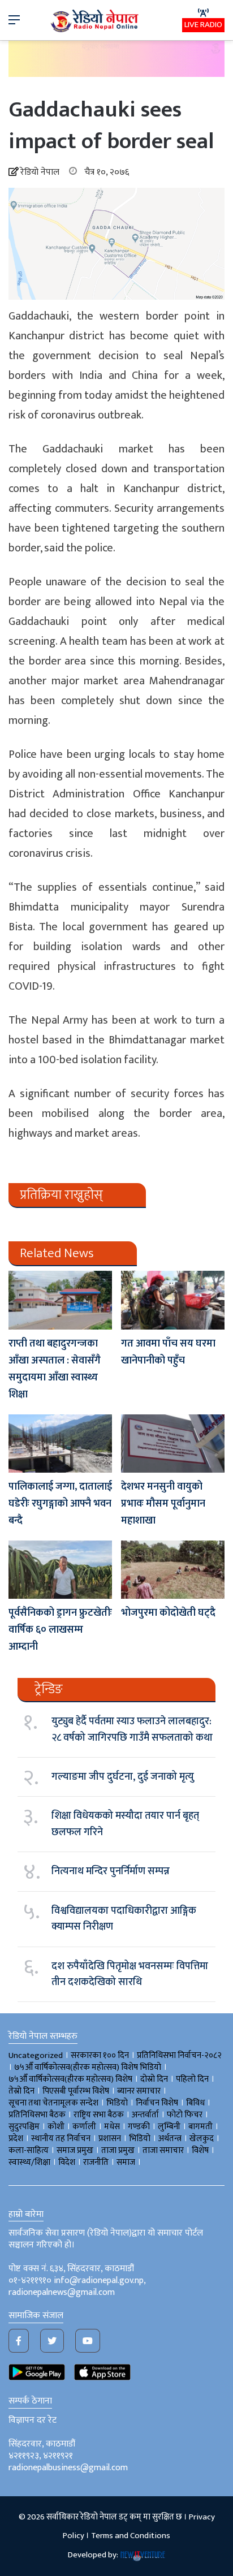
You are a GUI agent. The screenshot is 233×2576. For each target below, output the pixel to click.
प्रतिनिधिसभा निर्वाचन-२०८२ (179, 2055)
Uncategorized (36, 2055)
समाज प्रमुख (75, 2150)
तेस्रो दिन (21, 2091)
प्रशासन (110, 2139)
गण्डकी (139, 2127)
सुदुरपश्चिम (24, 2127)
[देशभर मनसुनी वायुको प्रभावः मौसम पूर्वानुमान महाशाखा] (173, 1444)
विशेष (200, 2150)
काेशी (56, 2127)
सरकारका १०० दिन (100, 2055)
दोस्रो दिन (154, 2079)
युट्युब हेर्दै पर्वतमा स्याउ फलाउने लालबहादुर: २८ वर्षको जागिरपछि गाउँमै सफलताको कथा (132, 1729)
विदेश (67, 2162)
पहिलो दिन (192, 2079)
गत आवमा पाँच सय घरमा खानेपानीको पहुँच (168, 1352)
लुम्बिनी (169, 2127)
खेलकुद (202, 2139)
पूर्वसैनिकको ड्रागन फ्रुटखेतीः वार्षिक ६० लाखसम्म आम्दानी (60, 1630)
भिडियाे (117, 2103)
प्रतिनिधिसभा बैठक (37, 2115)
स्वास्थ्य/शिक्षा (29, 2162)
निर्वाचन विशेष (157, 2103)
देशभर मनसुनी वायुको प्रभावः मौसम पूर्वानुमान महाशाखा (163, 1504)
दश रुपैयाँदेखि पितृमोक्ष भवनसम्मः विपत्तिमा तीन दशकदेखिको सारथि (130, 1974)
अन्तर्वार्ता (145, 2115)
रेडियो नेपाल (40, 172)
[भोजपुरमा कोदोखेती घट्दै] (173, 1570)
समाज (126, 2162)
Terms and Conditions (131, 2536)
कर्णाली (84, 2127)
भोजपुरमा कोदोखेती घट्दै (168, 1613)
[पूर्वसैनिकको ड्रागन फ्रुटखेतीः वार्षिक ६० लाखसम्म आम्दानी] (60, 1570)
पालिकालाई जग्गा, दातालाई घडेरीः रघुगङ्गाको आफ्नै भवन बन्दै (60, 1504)
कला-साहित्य (29, 2150)
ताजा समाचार (163, 2150)
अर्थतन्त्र (170, 2139)
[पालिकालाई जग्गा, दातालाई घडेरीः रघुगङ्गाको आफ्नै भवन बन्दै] (60, 1444)
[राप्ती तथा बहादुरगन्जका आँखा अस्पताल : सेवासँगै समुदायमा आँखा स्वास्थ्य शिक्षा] (60, 1300)
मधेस (112, 2127)
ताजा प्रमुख (118, 2150)
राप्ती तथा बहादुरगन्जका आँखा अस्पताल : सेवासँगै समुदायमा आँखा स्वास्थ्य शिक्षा (55, 1369)
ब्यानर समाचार (139, 2091)
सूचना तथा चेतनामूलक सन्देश (53, 2103)
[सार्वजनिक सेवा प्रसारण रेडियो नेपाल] (96, 20)
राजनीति (96, 2162)
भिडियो (140, 2139)
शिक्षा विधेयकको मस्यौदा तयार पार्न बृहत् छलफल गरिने (125, 1824)
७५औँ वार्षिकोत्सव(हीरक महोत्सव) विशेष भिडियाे (88, 2067)
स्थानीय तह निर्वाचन (61, 2139)
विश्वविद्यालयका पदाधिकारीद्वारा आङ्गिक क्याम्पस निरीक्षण (124, 1919)
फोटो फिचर (185, 2115)
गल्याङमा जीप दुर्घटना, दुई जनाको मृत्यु (123, 1777)
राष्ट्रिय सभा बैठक (99, 2115)
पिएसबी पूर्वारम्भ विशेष (76, 2091)
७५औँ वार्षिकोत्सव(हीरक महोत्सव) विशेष (70, 2079)
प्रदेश (16, 2139)
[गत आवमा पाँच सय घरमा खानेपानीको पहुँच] (173, 1300)
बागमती (200, 2127)
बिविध (195, 2103)
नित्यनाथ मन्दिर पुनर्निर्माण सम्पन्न (111, 1871)
